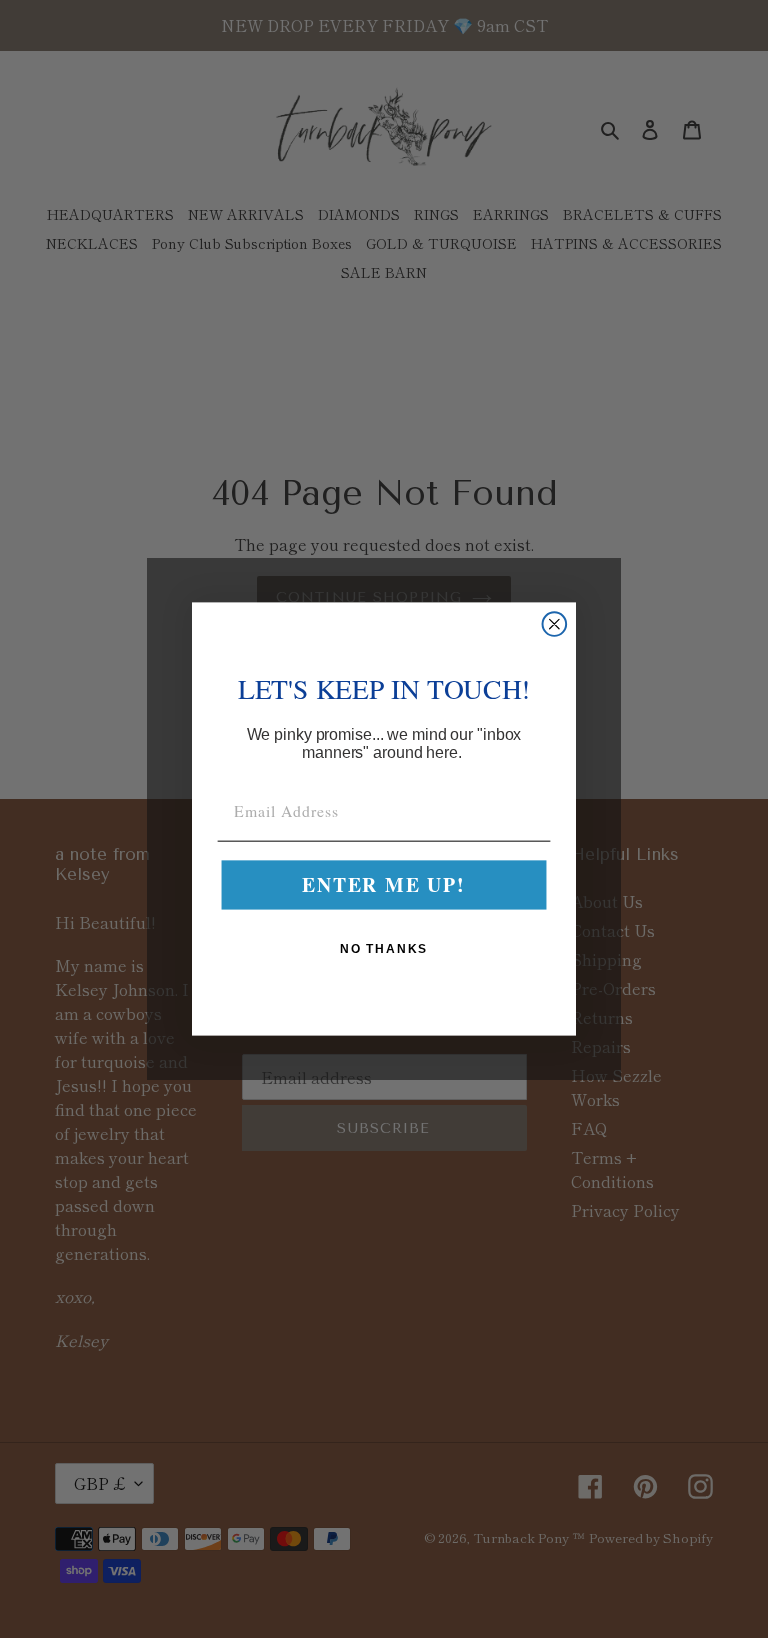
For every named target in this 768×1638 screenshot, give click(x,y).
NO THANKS (384, 949)
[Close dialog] (555, 624)
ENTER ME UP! (383, 885)
